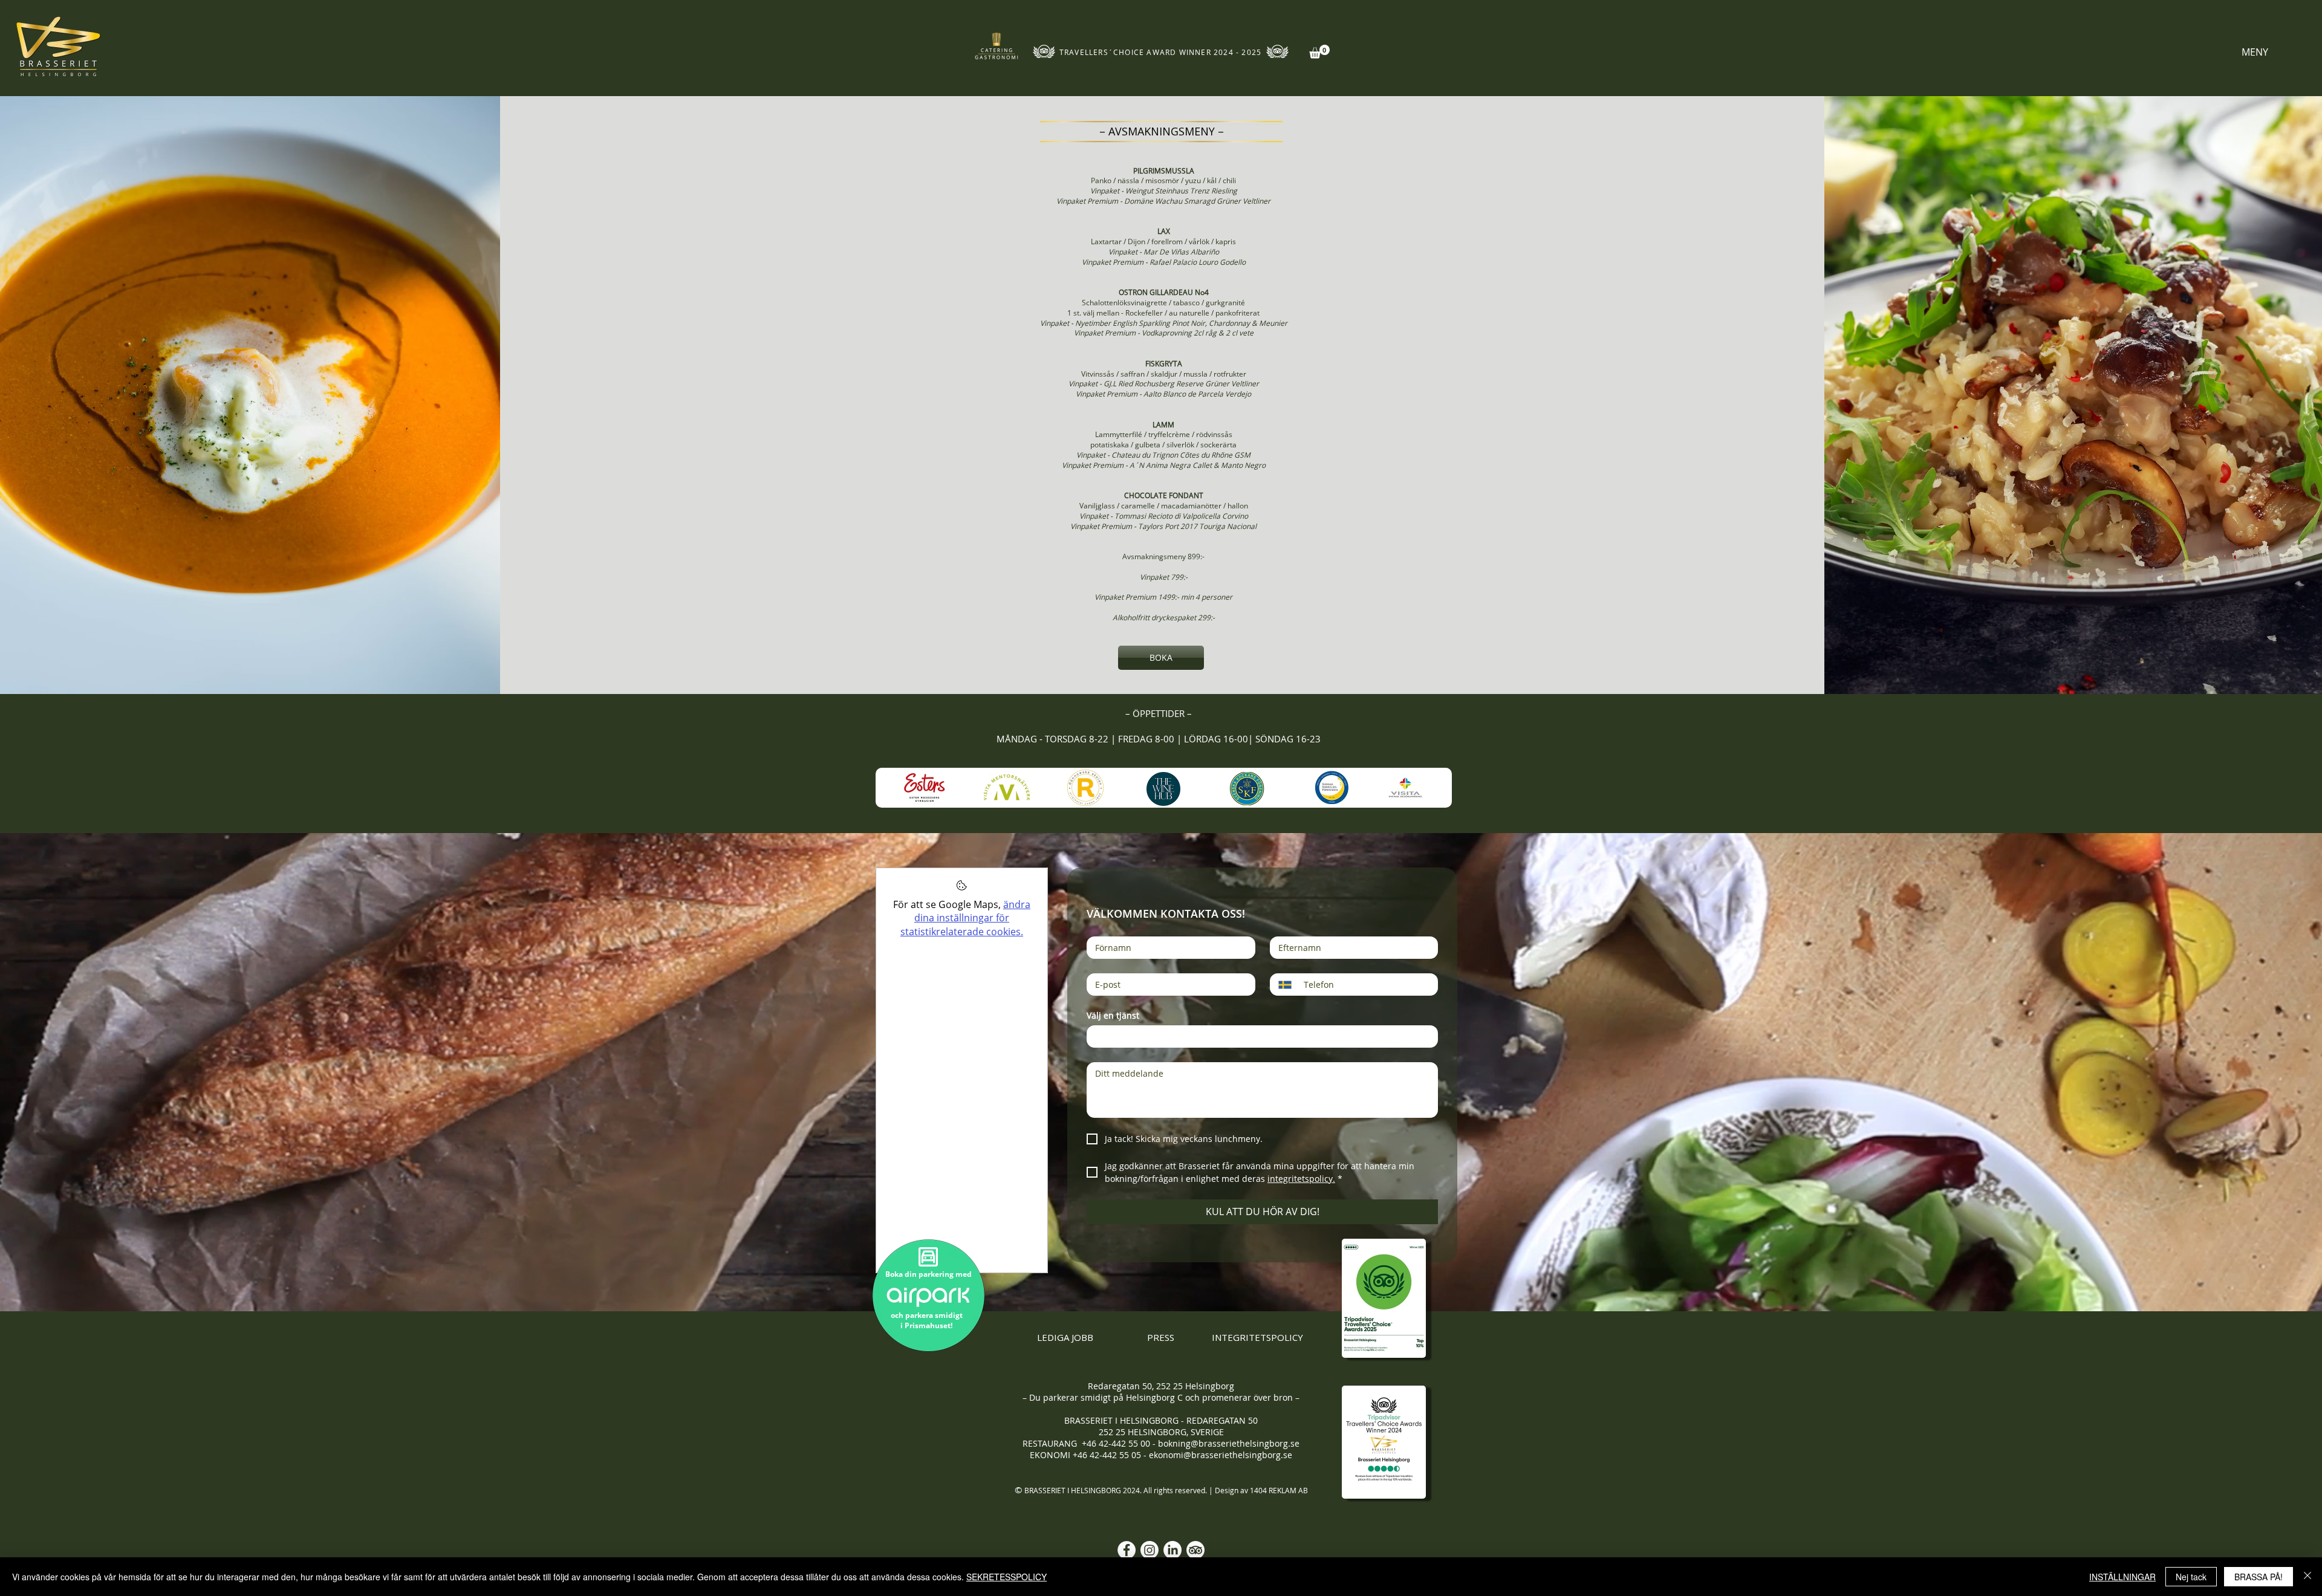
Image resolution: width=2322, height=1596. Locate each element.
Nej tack (2191, 1577)
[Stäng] (2307, 1577)
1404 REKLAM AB (1279, 1490)
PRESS (1161, 1337)
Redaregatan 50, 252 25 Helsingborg (1161, 1386)
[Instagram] (1150, 1550)
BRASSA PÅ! (2259, 1577)
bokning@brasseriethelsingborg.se (1229, 1443)
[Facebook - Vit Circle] (1127, 1550)
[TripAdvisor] (1195, 1550)
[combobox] (1262, 1036)
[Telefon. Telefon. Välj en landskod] (1290, 985)
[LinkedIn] (1172, 1550)
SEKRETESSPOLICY (1007, 1577)
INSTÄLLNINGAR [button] (2122, 1577)
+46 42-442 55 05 (1108, 1455)
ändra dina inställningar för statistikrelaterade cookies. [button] (965, 918)
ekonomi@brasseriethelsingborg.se (1221, 1455)
